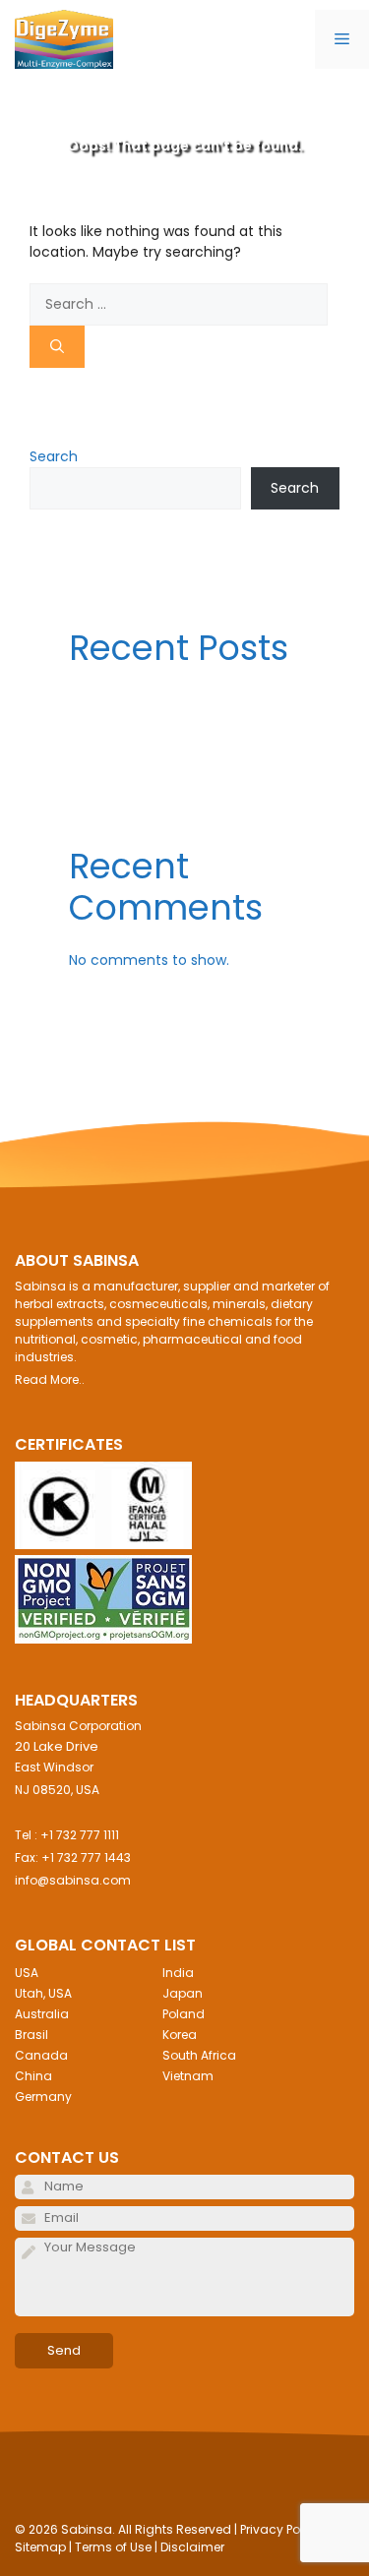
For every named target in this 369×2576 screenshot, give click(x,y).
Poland (184, 2014)
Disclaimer (192, 2547)
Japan (183, 1993)
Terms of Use (113, 2547)
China (33, 2076)
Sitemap (40, 2547)
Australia (42, 2014)
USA (27, 1973)
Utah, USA (43, 1993)
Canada (41, 2055)
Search (54, 456)
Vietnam (188, 2076)
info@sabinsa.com (73, 1880)
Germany (43, 2097)
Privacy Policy (280, 2529)
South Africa (199, 2055)
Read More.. (50, 1379)
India (178, 1973)
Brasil (31, 2035)
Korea (180, 2035)
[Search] (57, 347)
